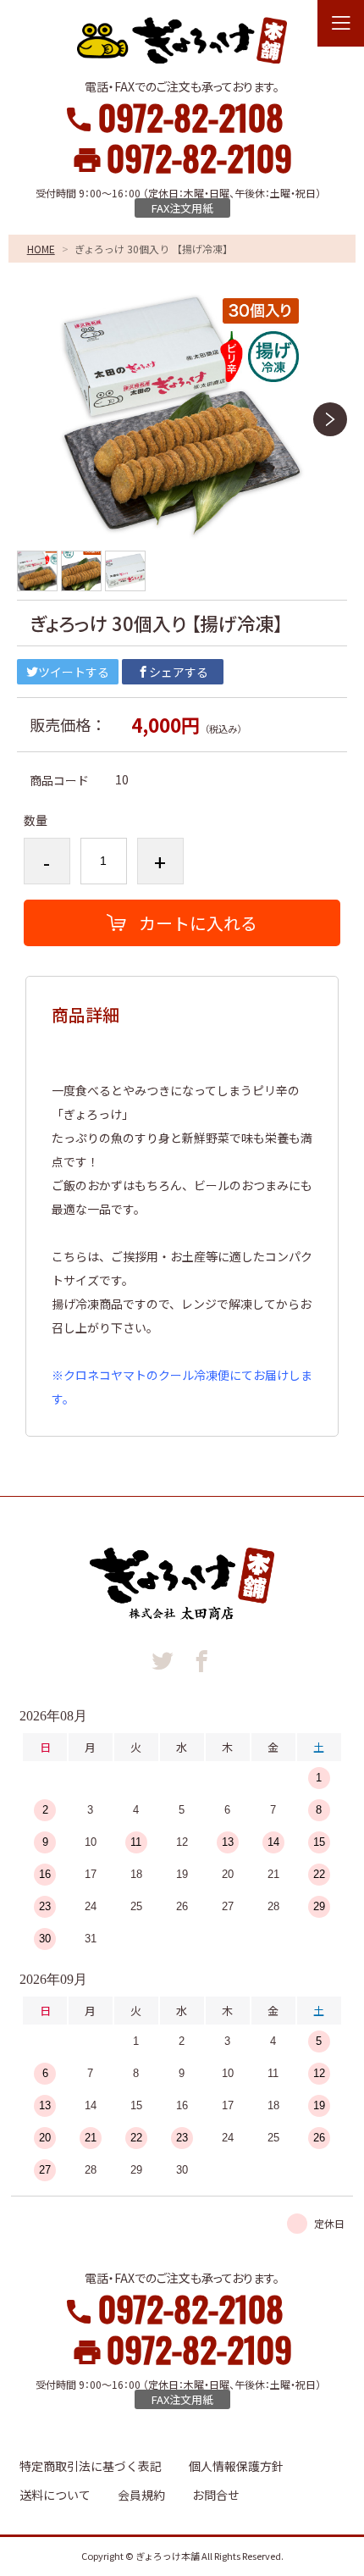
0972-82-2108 (191, 117)
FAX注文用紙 (182, 208)
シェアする (179, 672)
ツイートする (74, 672)
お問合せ (216, 2495)
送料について (55, 2495)
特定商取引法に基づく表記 (91, 2466)
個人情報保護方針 (236, 2466)
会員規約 (141, 2495)
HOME (41, 249)
